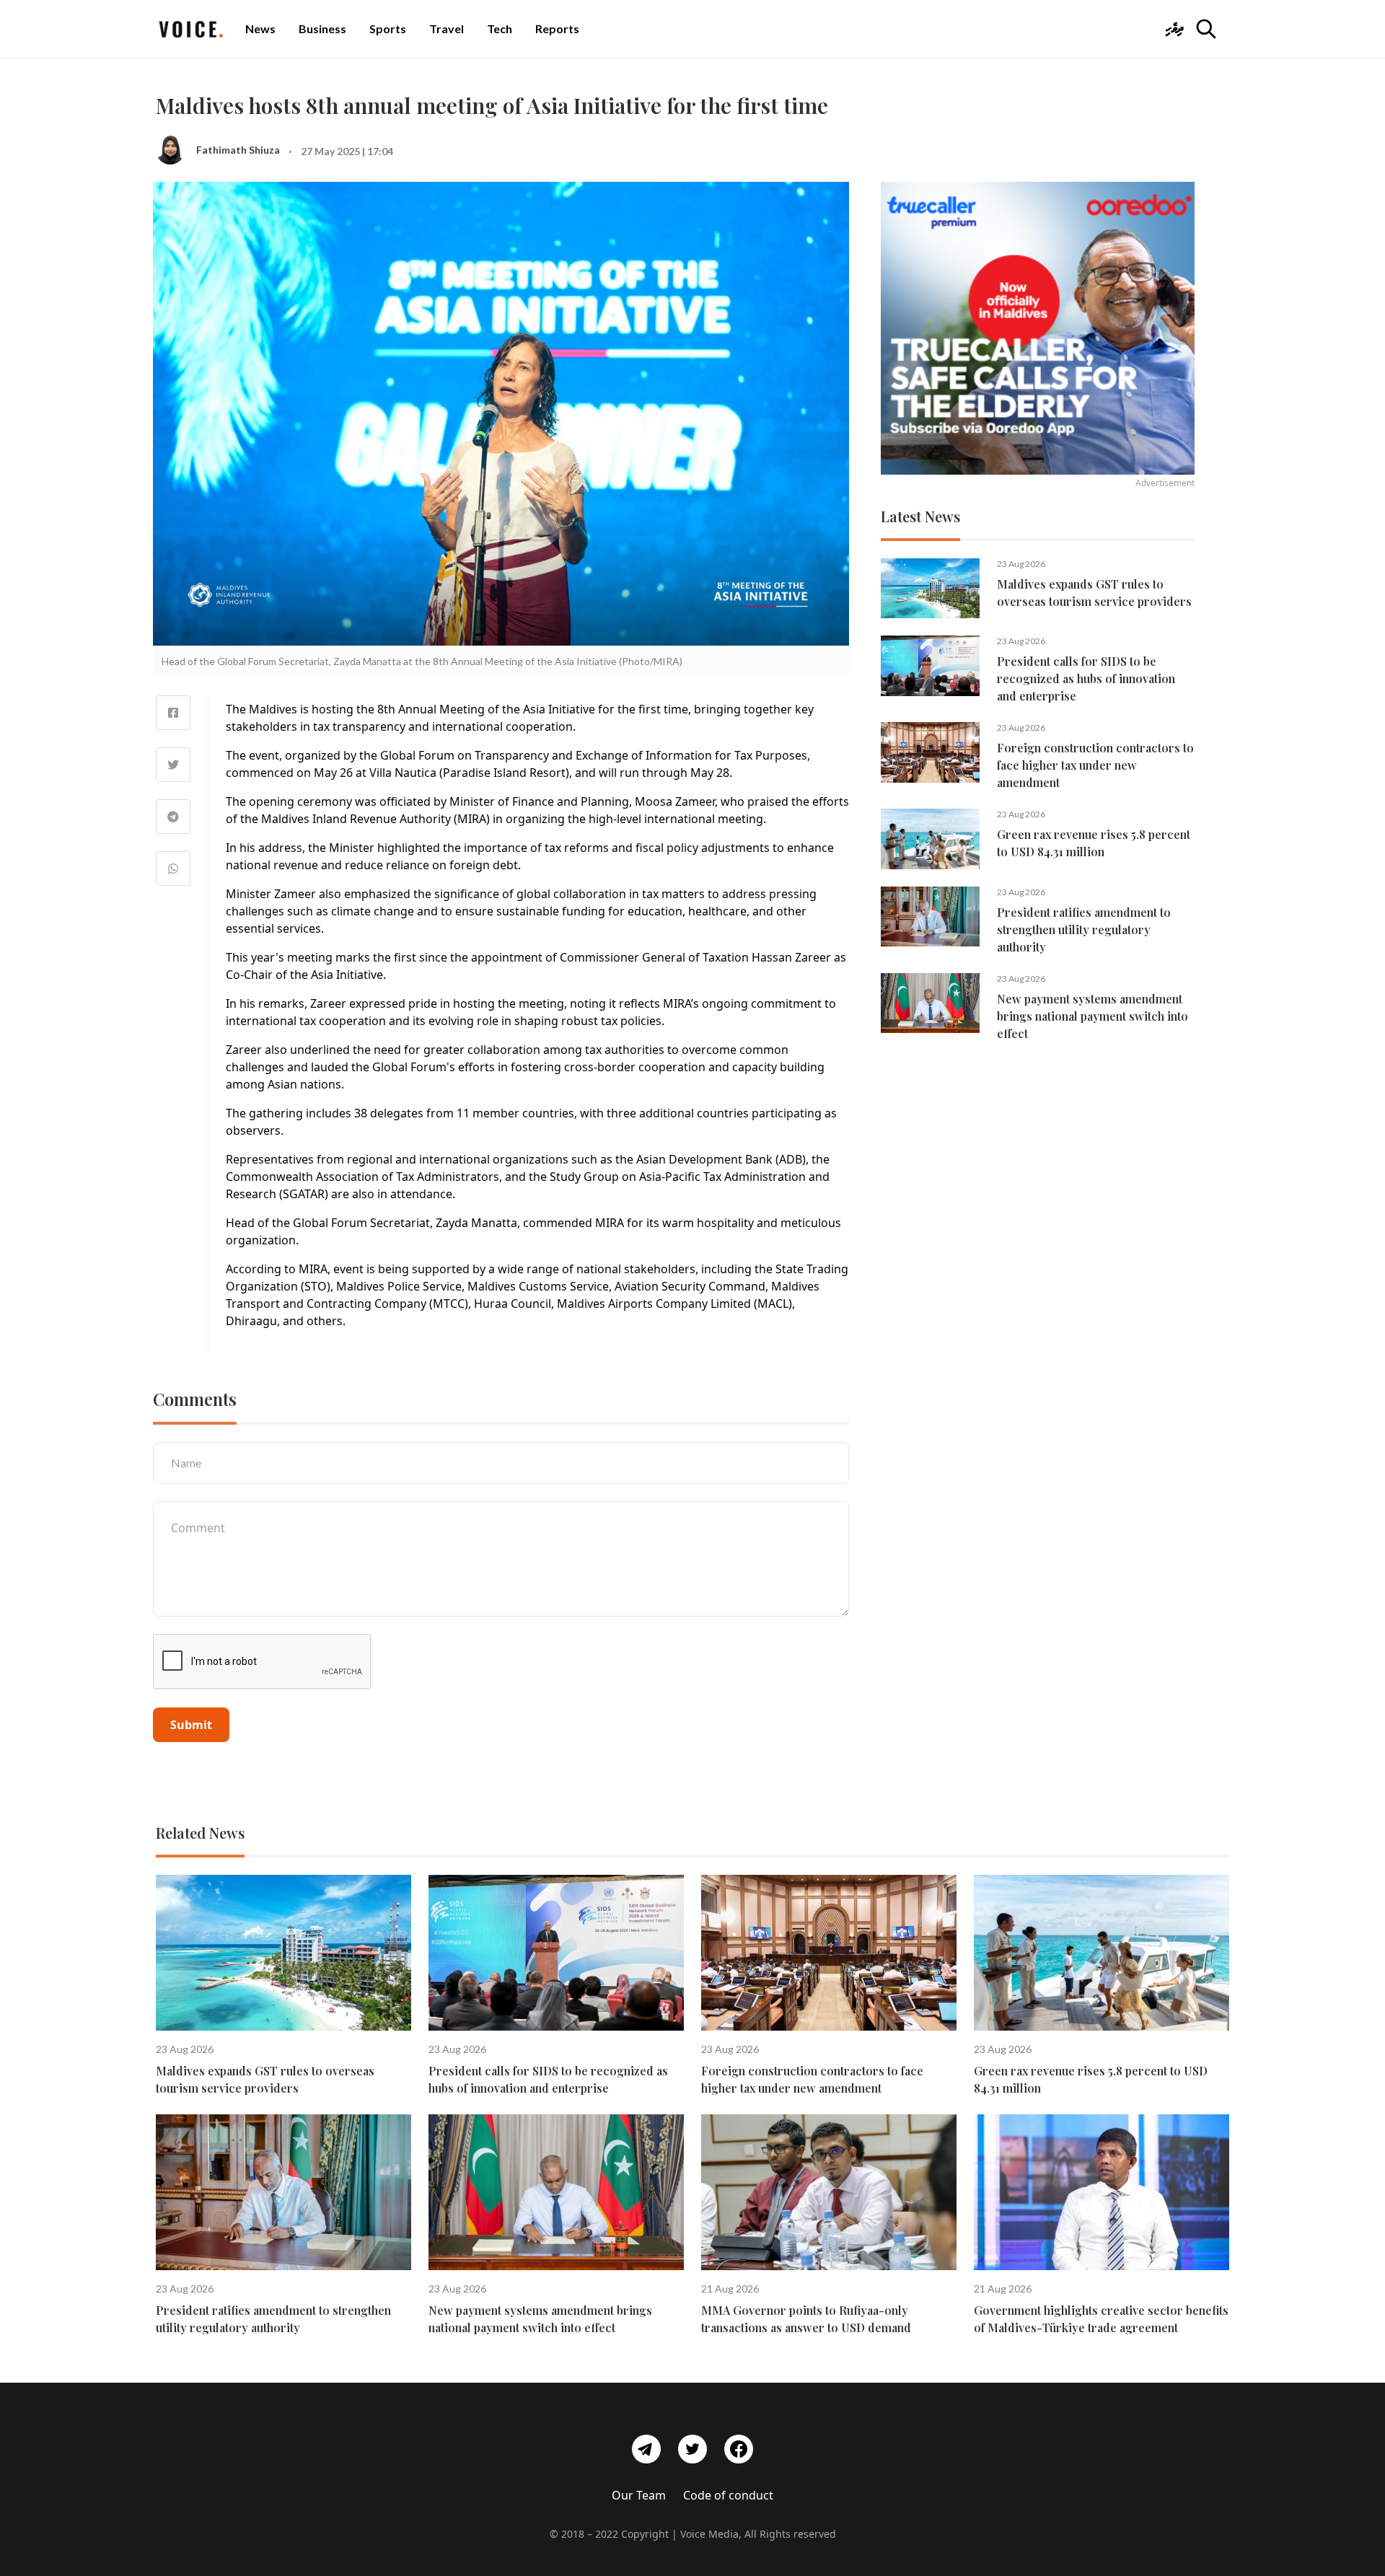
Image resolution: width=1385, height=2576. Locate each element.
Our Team (639, 2495)
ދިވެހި (1174, 28)
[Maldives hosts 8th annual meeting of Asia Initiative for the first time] (173, 713)
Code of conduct (728, 2495)
